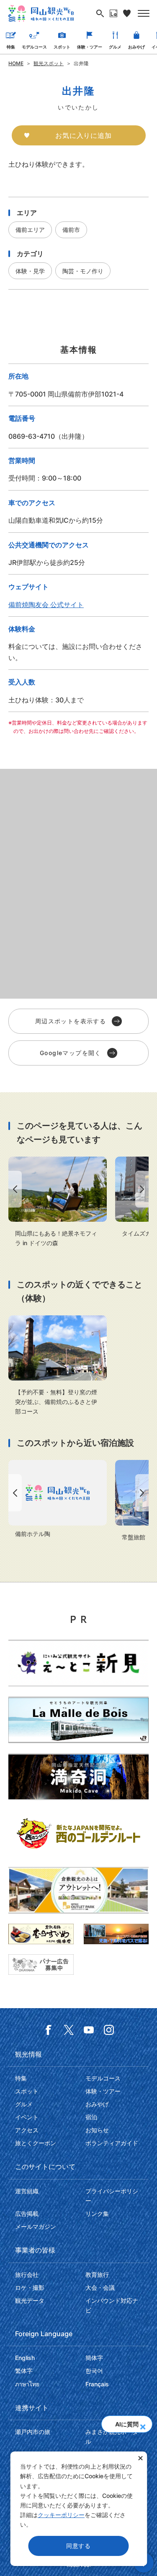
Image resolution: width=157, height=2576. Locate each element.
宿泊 (91, 2117)
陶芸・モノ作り (83, 271)
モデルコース (34, 47)
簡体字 (94, 2358)
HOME (16, 63)
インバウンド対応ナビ (112, 2305)
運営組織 (27, 2191)
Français (97, 2384)
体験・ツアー (90, 47)
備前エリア (30, 230)
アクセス (27, 2130)
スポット (62, 47)
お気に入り (127, 13)
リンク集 (97, 2214)
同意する (78, 2546)
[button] (143, 2424)
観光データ (30, 2300)
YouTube (89, 2030)
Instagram (109, 2030)
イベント (27, 2117)
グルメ (115, 47)
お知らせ (97, 2130)
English (25, 2358)
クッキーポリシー (61, 2515)
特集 (11, 47)
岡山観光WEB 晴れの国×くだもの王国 (41, 13)
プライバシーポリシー (112, 2196)
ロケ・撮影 (30, 2287)
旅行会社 (27, 2275)
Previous (13, 1189)
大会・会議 (100, 2287)
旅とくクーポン (36, 2143)
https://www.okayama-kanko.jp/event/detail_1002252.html (58, 1366)
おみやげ (136, 47)
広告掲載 (27, 2214)
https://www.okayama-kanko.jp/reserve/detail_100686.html (58, 1499)
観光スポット (49, 63)
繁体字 (24, 2371)
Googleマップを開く (71, 1053)
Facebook (49, 2030)
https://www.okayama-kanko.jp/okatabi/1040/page (58, 1202)
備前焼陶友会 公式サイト (46, 605)
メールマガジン (36, 2226)
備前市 (71, 230)
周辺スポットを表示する (71, 1021)
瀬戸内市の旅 (33, 2432)
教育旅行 (97, 2275)
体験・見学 (30, 271)
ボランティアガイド (112, 2143)
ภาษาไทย (27, 2384)
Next (144, 1189)
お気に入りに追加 (83, 135)
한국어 (94, 2371)
